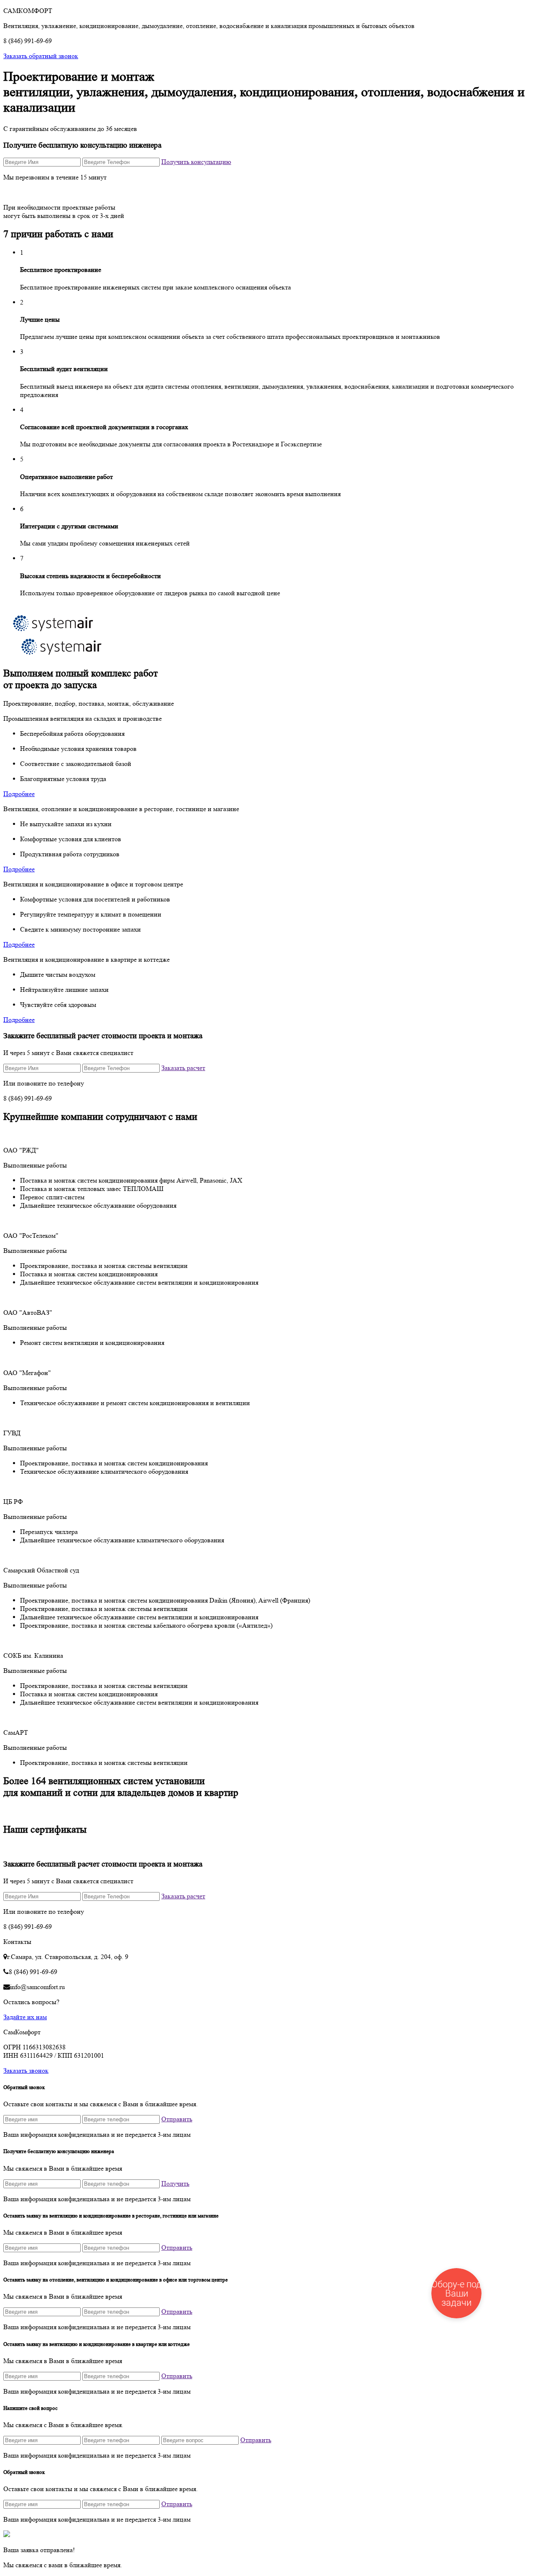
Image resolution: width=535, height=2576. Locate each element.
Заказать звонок (26, 2070)
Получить (175, 2183)
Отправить (177, 2119)
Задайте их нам (25, 2017)
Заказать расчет (183, 1068)
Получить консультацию (196, 162)
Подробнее (19, 794)
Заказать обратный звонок (41, 56)
